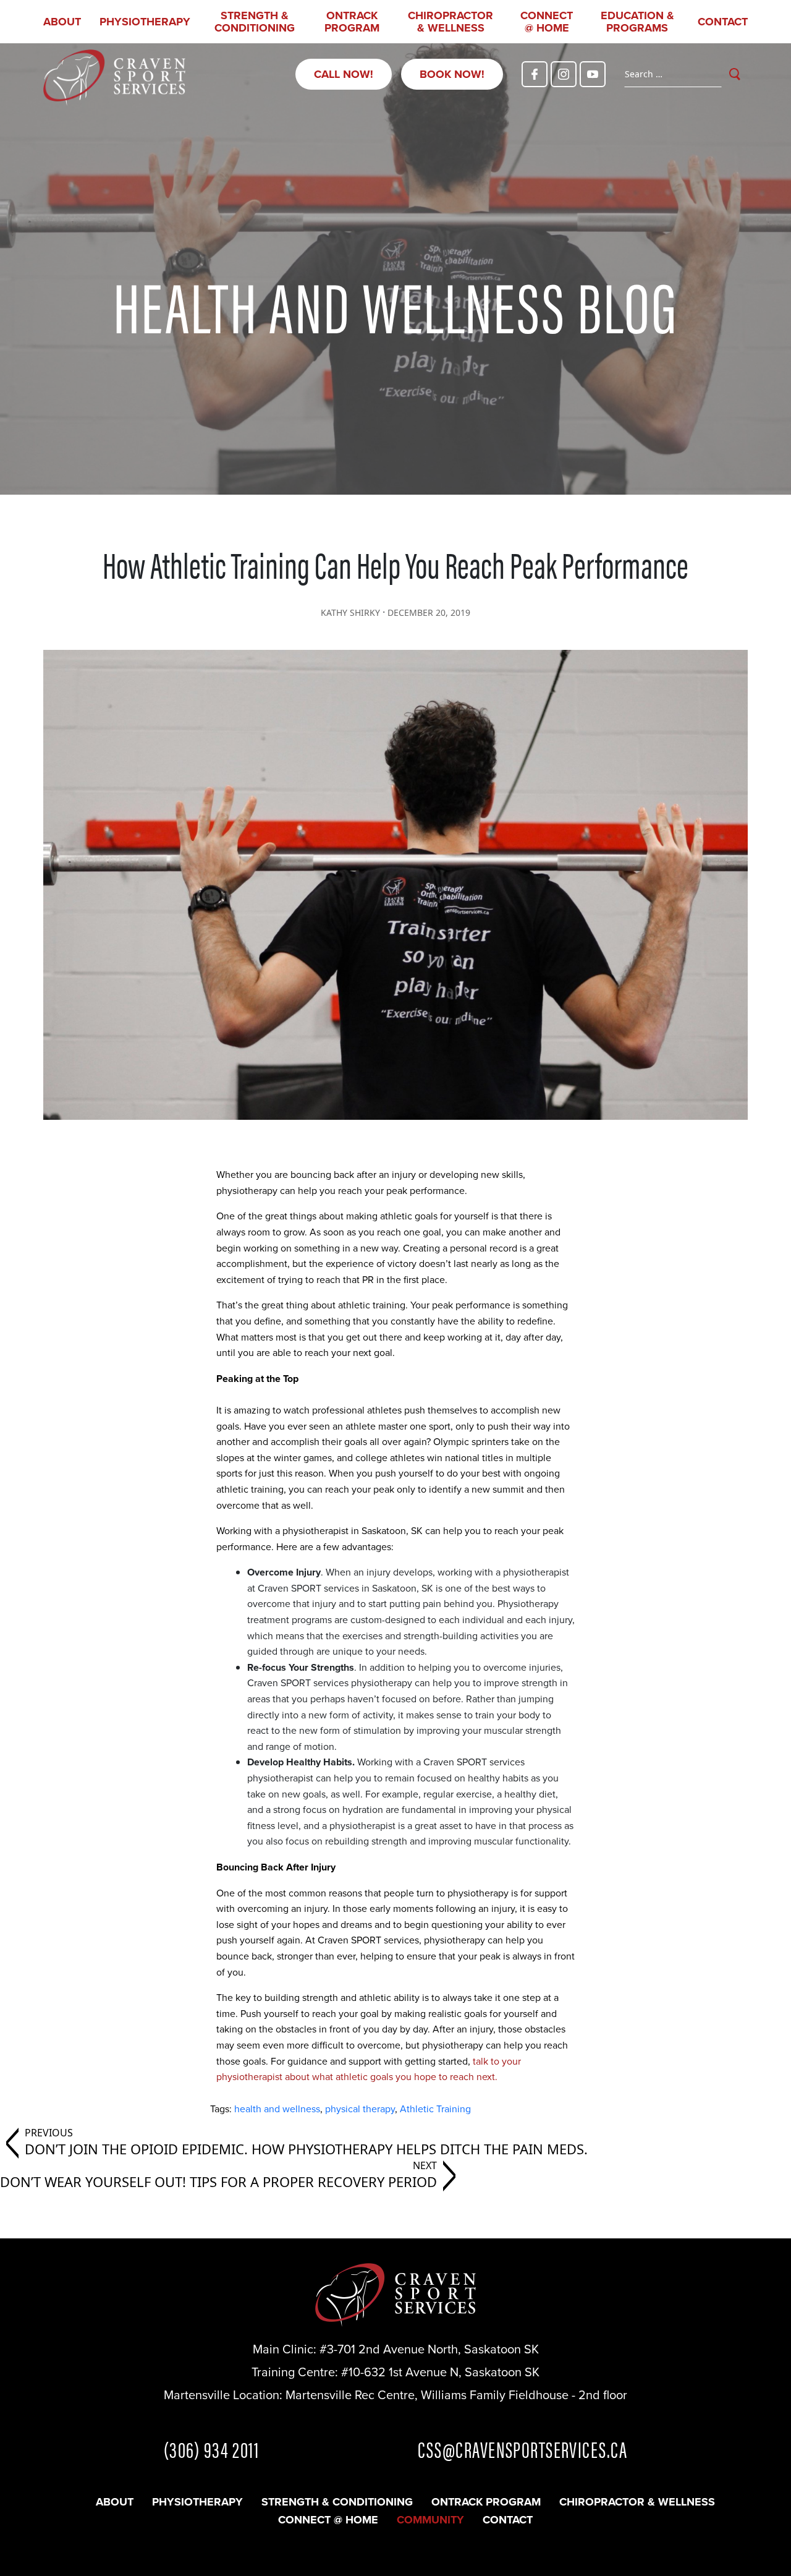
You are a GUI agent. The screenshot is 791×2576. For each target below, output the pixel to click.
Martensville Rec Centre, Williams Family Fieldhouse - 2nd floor (456, 2395)
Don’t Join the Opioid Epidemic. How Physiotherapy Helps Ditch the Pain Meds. (306, 2149)
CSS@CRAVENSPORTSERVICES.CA (522, 2449)
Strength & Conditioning (255, 22)
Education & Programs (637, 22)
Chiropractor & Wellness (450, 22)
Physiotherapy (145, 22)
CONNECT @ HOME (547, 22)
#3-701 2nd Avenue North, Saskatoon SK (429, 2349)
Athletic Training (435, 2109)
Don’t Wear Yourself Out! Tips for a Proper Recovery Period (218, 2181)
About (62, 22)
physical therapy (360, 2109)
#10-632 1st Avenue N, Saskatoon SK (440, 2372)
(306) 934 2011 (211, 2449)
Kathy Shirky (350, 612)
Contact (723, 22)
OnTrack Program (352, 22)
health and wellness (277, 2109)
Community (430, 2520)
